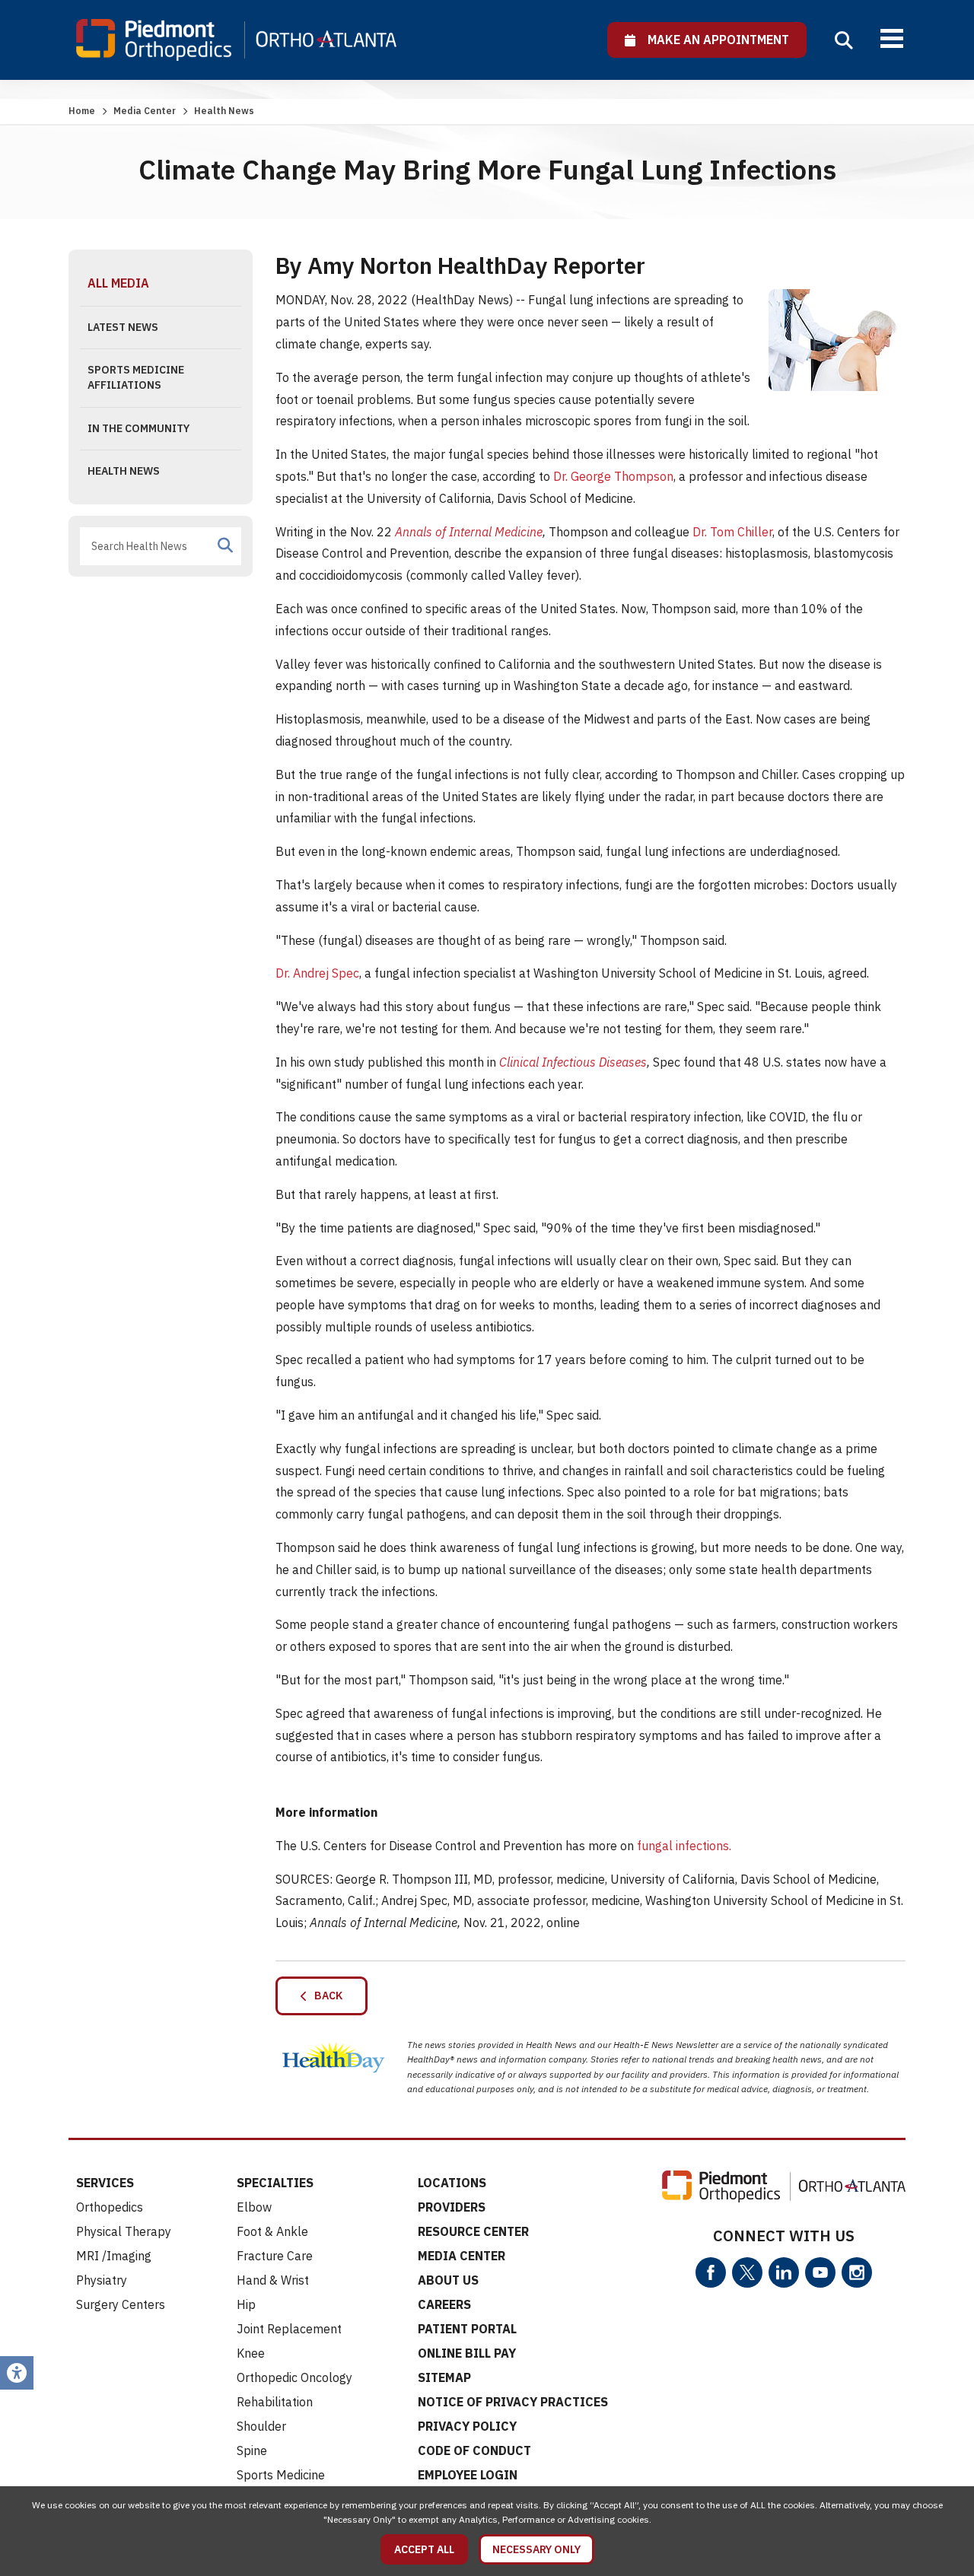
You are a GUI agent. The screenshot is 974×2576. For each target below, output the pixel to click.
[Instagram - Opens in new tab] (857, 2272)
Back (325, 1996)
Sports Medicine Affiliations (136, 377)
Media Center (145, 111)
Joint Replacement (289, 2329)
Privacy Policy (467, 2426)
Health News (124, 471)
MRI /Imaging (114, 2256)
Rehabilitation (275, 2402)
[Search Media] (225, 545)
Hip (246, 2304)
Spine (252, 2450)
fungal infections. (684, 1846)
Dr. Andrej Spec (317, 973)
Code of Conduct (474, 2450)
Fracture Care (275, 2256)
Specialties (275, 2183)
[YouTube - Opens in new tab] (820, 2272)
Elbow (254, 2207)
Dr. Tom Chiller (732, 532)
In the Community (138, 428)
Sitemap (444, 2377)
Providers (452, 2207)
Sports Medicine (281, 2475)
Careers (444, 2304)
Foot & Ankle (272, 2231)
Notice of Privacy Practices (513, 2402)
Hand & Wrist (273, 2280)
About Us (448, 2280)
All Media (118, 283)
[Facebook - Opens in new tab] (711, 2272)
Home (82, 111)
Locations (452, 2183)
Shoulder (261, 2426)
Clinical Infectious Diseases (573, 1062)
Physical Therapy (124, 2231)
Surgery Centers (121, 2304)
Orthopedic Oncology (294, 2377)
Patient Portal (467, 2329)
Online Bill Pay (467, 2353)
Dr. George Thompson (613, 476)
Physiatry (102, 2280)
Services (105, 2183)
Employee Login (468, 2475)
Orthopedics (110, 2207)
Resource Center (473, 2231)
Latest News (123, 327)
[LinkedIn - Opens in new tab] (784, 2272)
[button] (844, 40)
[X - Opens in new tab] (747, 2272)
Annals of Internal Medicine (469, 532)
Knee (251, 2353)
